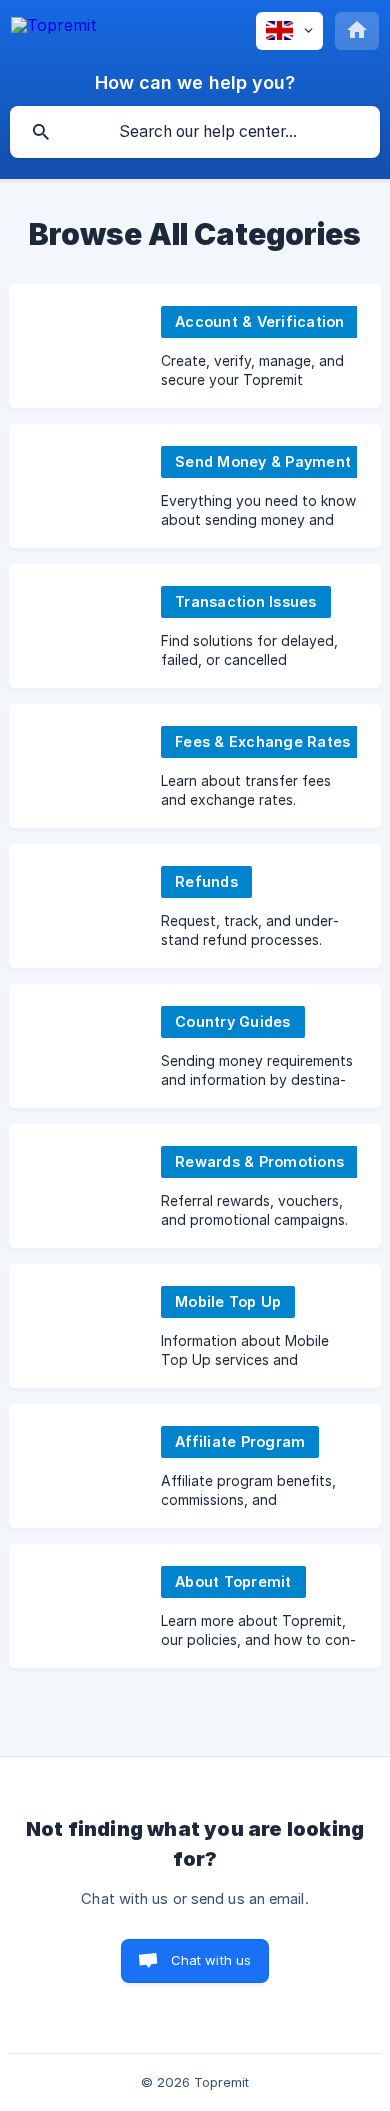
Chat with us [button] (211, 1960)
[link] (195, 346)
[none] (54, 25)
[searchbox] (195, 132)
